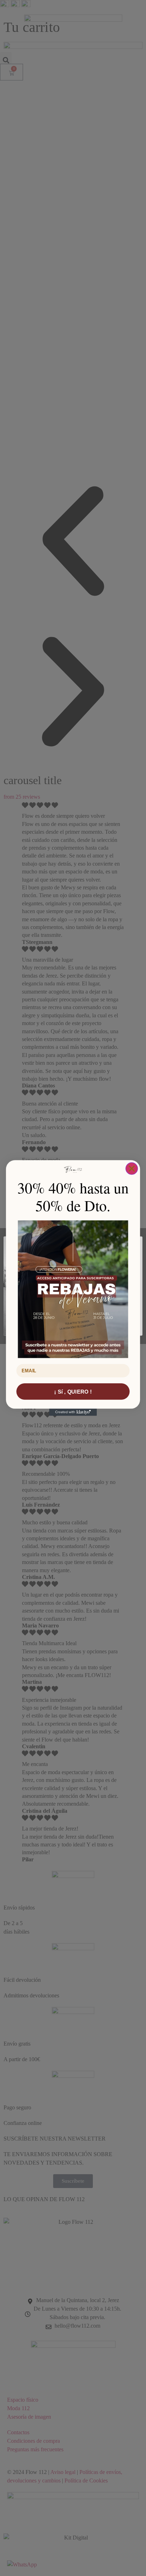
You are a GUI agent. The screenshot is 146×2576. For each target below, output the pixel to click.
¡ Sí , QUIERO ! (73, 1392)
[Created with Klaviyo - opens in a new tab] (73, 1412)
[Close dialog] (132, 1169)
